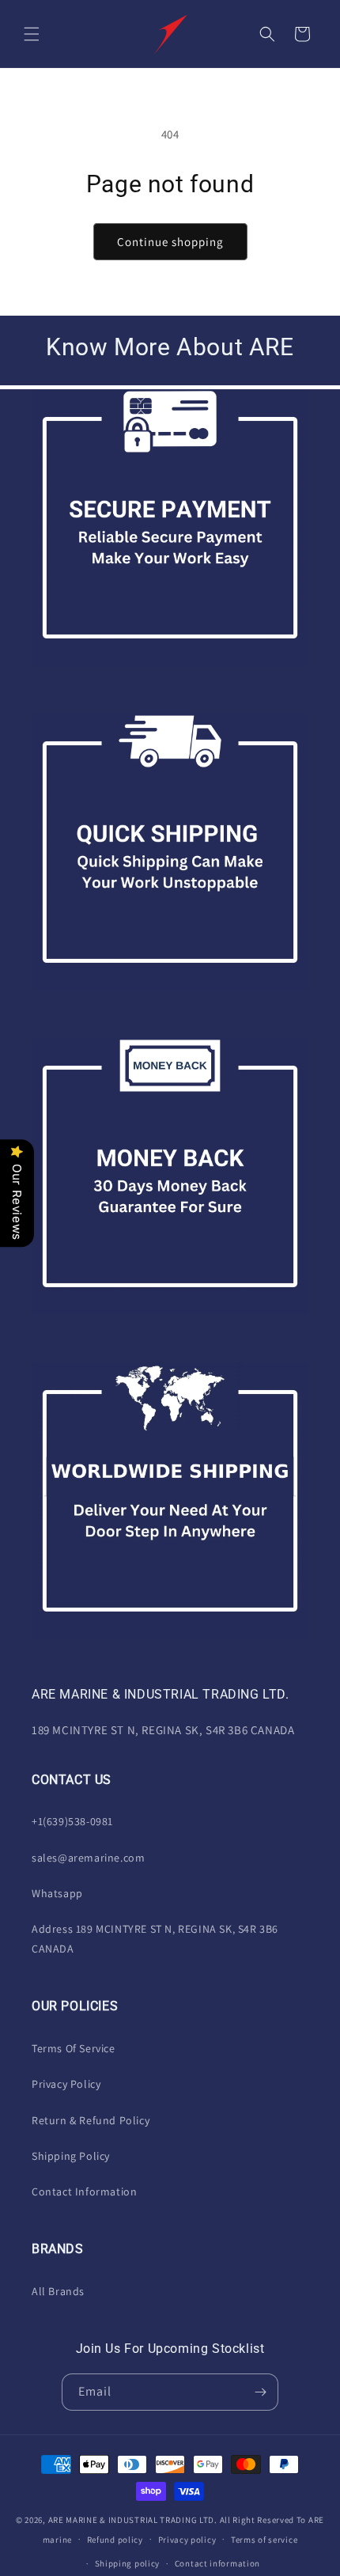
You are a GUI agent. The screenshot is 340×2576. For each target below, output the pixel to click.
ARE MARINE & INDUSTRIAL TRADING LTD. (133, 2520)
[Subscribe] (260, 2392)
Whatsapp (57, 1893)
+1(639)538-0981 (72, 1821)
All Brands (58, 2291)
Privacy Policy (66, 2084)
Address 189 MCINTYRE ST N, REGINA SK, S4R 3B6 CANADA (155, 1939)
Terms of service (264, 2540)
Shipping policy (128, 2563)
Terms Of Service (74, 2048)
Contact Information (84, 2191)
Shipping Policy (71, 2156)
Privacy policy (187, 2540)
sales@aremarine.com (88, 1858)
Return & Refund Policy (91, 2120)
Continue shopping (170, 242)
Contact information (217, 2563)
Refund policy (115, 2540)
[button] (32, 34)
